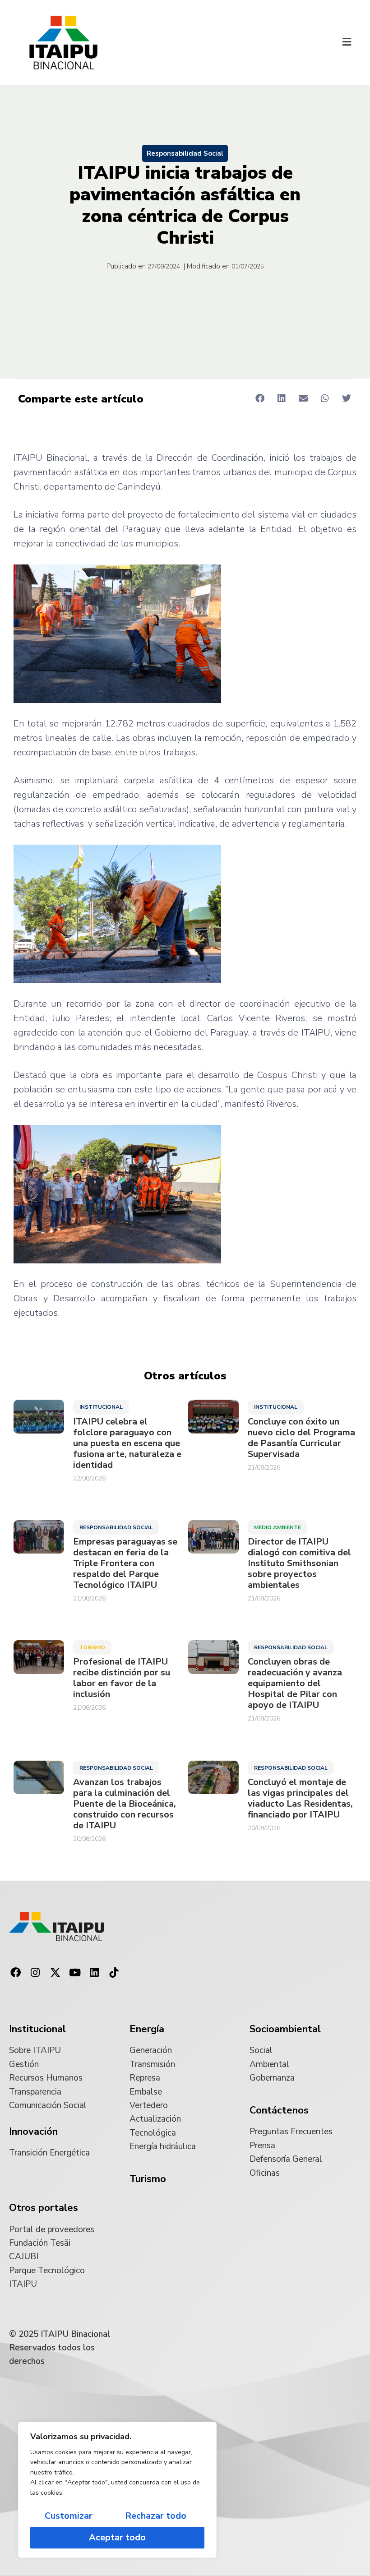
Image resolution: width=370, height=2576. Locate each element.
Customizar (69, 2516)
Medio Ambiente (277, 1527)
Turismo (92, 1647)
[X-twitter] (55, 1973)
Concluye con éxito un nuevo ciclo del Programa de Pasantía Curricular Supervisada (301, 1438)
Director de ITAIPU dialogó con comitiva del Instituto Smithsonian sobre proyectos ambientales (299, 1563)
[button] (347, 43)
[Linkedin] (94, 1973)
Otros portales (44, 2208)
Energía (147, 2029)
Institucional (101, 1407)
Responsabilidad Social (185, 153)
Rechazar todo (156, 2516)
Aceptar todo (117, 2537)
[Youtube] (75, 1973)
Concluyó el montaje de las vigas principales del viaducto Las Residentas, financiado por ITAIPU (300, 1799)
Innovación (33, 2132)
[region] (117, 2490)
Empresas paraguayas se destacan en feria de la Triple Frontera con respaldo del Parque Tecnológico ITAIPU (125, 1563)
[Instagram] (36, 1973)
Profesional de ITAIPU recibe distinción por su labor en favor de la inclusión (122, 1678)
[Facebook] (16, 1973)
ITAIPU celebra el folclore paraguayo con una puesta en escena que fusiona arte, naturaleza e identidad (127, 1443)
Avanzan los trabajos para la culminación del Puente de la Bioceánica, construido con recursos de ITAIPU (125, 1804)
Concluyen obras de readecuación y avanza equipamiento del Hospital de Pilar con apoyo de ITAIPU (295, 1683)
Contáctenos (279, 2110)
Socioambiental (285, 2029)
